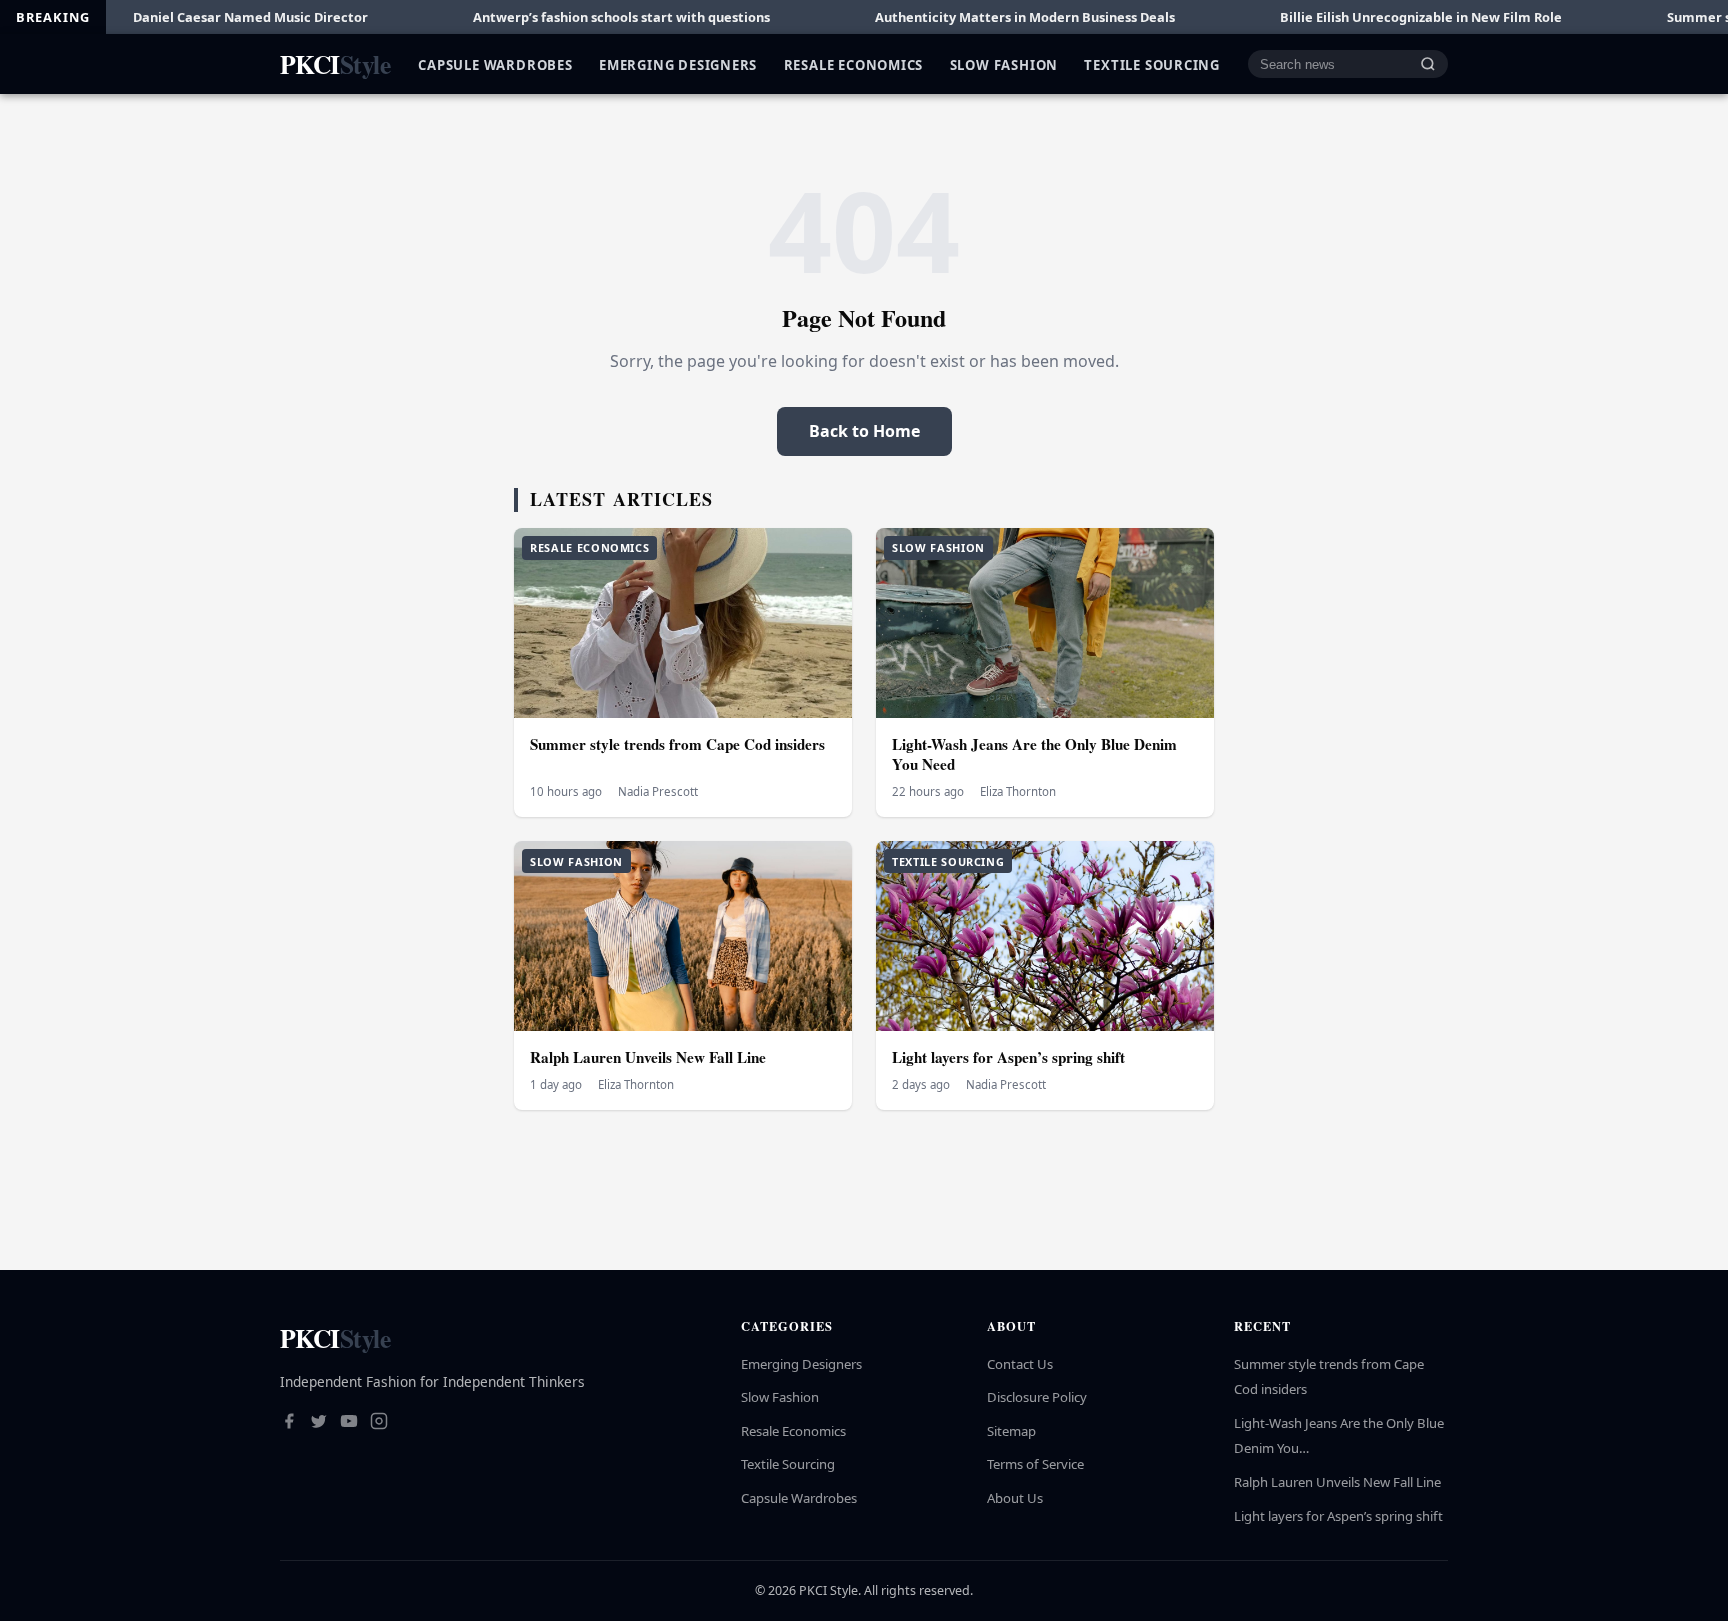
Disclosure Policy (1037, 1397)
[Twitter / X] (319, 1423)
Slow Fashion (1004, 64)
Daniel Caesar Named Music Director (170, 17)
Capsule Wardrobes (495, 64)
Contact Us (1020, 1364)
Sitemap (1011, 1431)
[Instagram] (379, 1423)
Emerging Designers (678, 64)
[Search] (1428, 64)
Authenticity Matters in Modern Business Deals (945, 17)
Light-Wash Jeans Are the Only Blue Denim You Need (1034, 754)
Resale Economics (854, 64)
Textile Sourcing (1152, 64)
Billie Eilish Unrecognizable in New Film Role (1341, 17)
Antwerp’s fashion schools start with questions (541, 17)
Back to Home (864, 431)
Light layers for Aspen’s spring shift (1008, 1057)
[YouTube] (349, 1423)
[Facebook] (289, 1423)
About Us (1015, 1498)
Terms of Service (1035, 1464)
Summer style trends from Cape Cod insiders (677, 744)
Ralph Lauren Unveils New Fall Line (648, 1057)
